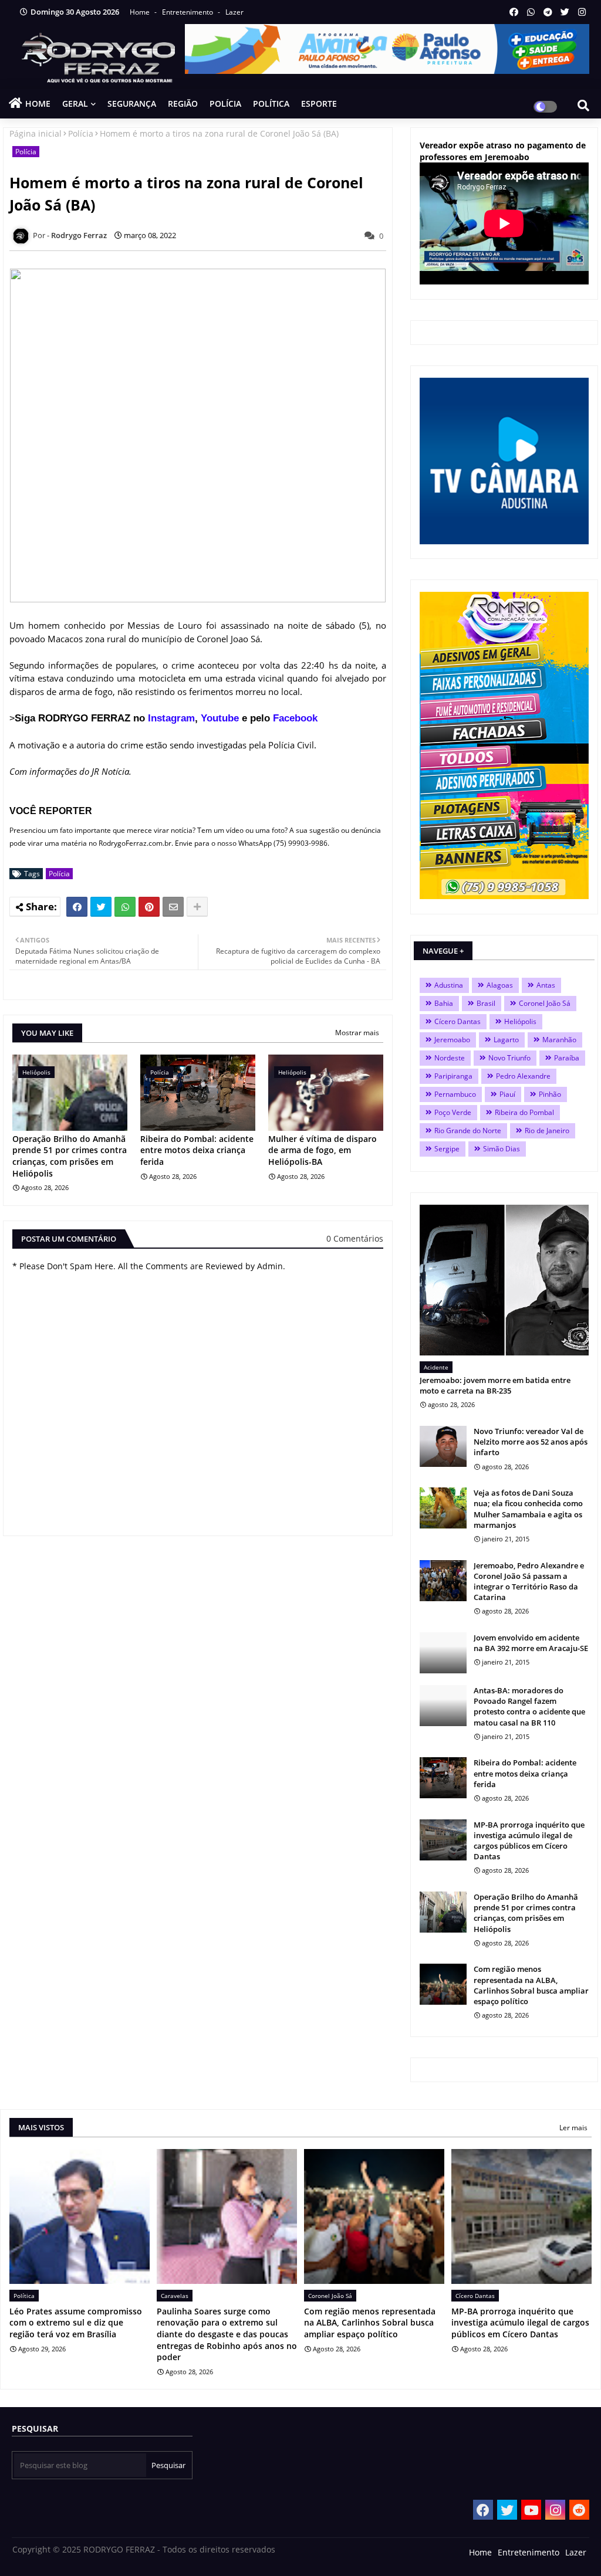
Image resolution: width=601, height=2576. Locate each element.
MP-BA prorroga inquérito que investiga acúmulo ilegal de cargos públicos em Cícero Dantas (529, 1841)
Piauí (507, 1094)
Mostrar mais (357, 1033)
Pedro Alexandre (523, 1076)
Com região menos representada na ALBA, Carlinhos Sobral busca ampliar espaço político (531, 1985)
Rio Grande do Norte (468, 1131)
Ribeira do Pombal (524, 1112)
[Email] (173, 907)
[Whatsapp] (125, 907)
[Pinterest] (149, 907)
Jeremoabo (452, 1040)
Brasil (486, 1003)
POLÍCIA (225, 104)
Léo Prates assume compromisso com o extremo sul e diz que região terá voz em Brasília (76, 2323)
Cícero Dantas (457, 1021)
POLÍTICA (271, 104)
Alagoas (500, 985)
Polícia (81, 133)
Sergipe (447, 1149)
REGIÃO (183, 104)
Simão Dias (502, 1149)
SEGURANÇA (132, 104)
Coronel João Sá (545, 1003)
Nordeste (450, 1058)
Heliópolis (520, 1021)
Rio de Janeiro (547, 1131)
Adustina (449, 985)
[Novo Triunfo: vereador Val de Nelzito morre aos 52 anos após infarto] (443, 1446)
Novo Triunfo (509, 1058)
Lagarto (506, 1040)
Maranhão (559, 1040)
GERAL (75, 104)
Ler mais (573, 2128)
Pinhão (550, 1094)
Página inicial (36, 133)
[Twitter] (101, 907)
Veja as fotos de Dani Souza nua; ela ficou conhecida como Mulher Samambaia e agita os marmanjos (528, 1509)
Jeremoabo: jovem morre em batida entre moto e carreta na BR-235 (495, 1385)
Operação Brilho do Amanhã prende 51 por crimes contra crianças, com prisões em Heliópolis (70, 1156)
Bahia (444, 1003)
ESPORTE (319, 104)
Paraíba (567, 1058)
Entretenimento (188, 12)
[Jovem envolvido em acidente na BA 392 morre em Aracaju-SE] (443, 1653)
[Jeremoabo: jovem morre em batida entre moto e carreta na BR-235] (504, 1280)
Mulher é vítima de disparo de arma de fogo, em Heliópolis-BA (323, 1150)
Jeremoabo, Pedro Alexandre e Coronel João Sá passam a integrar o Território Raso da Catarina (529, 1582)
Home (141, 12)
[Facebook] (77, 907)
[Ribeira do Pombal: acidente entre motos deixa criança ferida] (443, 1778)
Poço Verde (453, 1112)
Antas (546, 985)
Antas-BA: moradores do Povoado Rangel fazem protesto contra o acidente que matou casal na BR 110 (529, 1706)
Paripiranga (453, 1076)
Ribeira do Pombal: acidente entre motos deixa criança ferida (197, 1150)
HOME (38, 104)
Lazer (234, 12)
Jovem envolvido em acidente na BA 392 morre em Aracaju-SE (531, 1643)
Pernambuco (455, 1094)
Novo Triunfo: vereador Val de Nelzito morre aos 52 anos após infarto (531, 1442)
